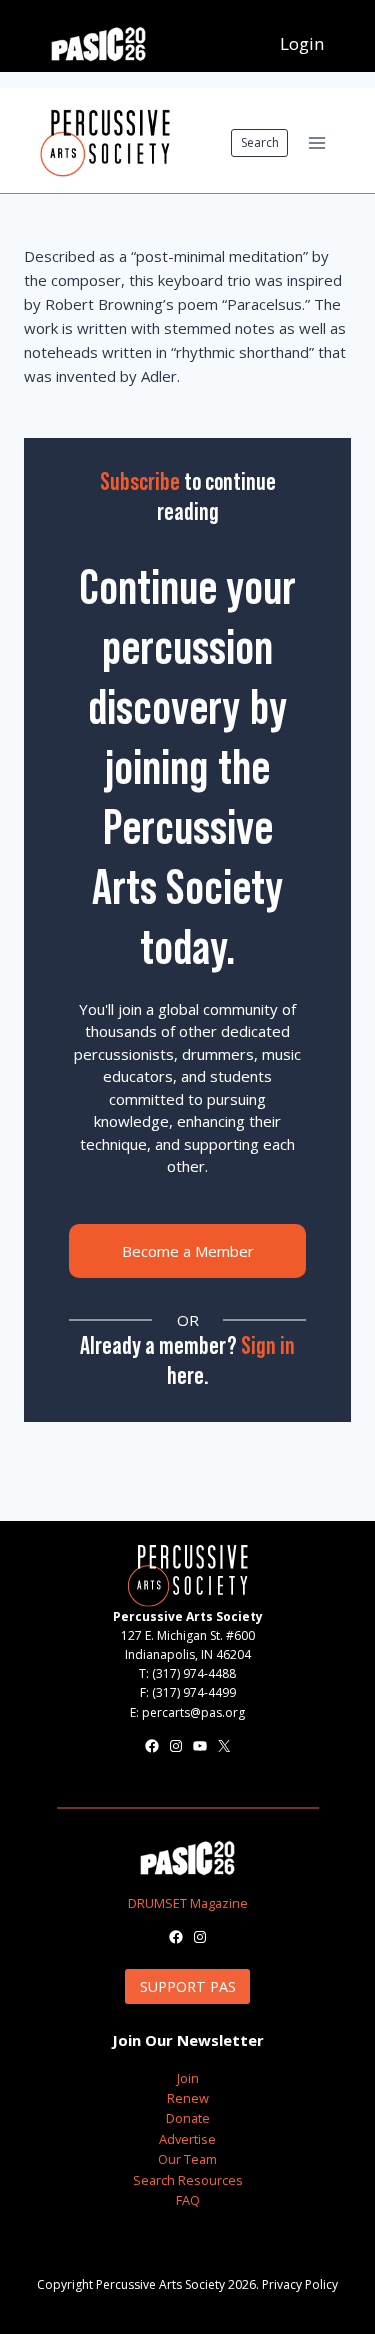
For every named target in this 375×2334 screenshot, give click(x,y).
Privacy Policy (300, 2284)
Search (260, 142)
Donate (188, 2118)
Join (188, 2078)
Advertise (187, 2139)
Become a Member (188, 1251)
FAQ (188, 2200)
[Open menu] (316, 142)
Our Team (187, 2159)
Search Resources (188, 2180)
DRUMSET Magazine (188, 1903)
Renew (188, 2098)
